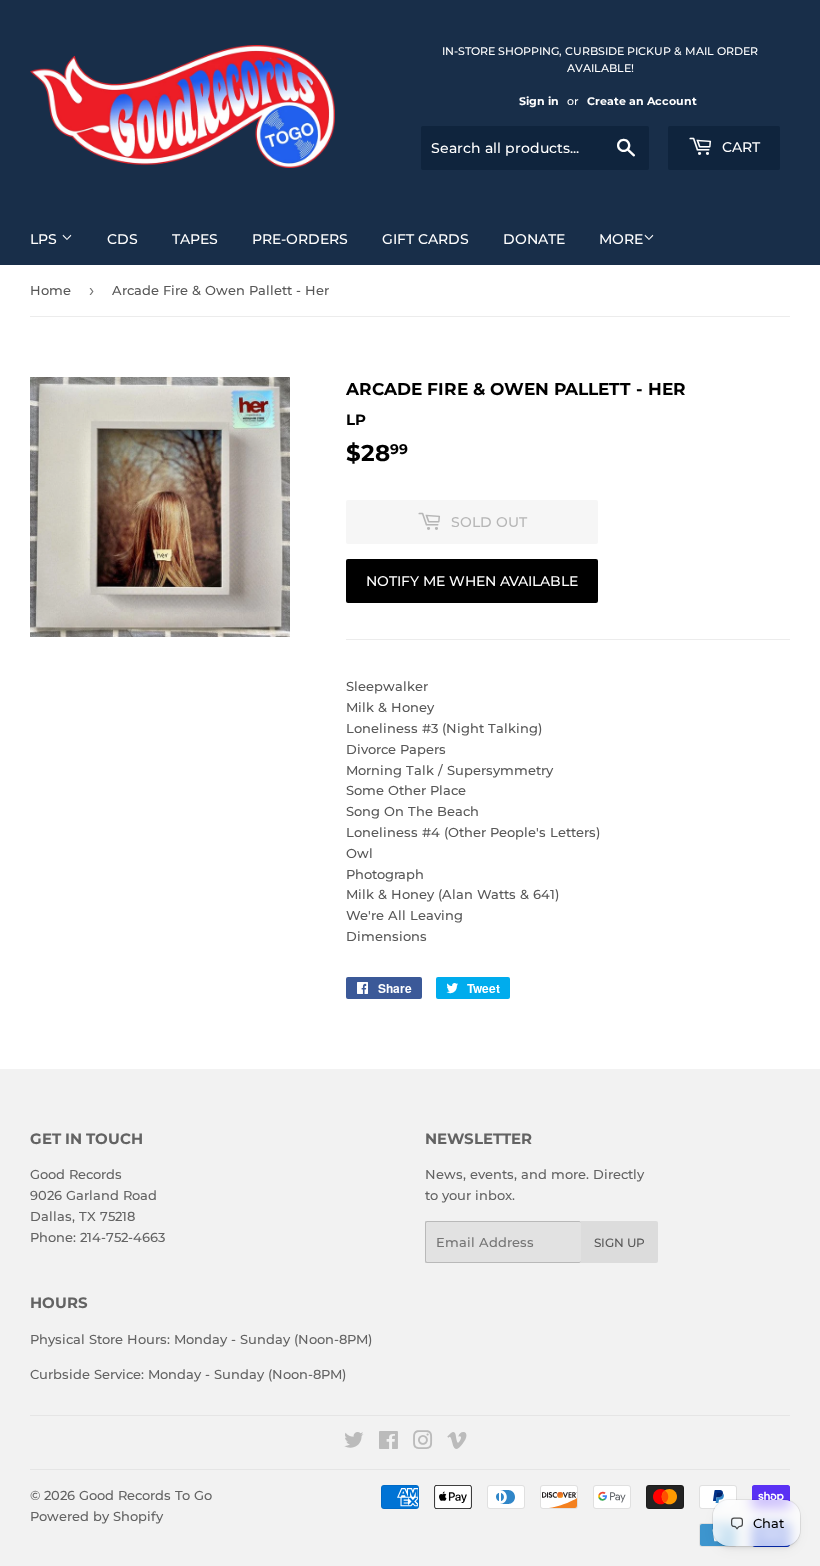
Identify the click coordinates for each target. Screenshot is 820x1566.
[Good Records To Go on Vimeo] (457, 1443)
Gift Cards (425, 239)
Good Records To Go (145, 1495)
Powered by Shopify (96, 1516)
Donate (534, 239)
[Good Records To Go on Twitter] (354, 1443)
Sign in (539, 101)
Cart (739, 147)
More (621, 239)
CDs (122, 239)
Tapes (195, 239)
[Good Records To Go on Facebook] (388, 1443)
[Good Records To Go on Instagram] (423, 1443)
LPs (45, 239)
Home (50, 290)
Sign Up (619, 1242)
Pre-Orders (300, 239)
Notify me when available (472, 581)
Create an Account (642, 101)
